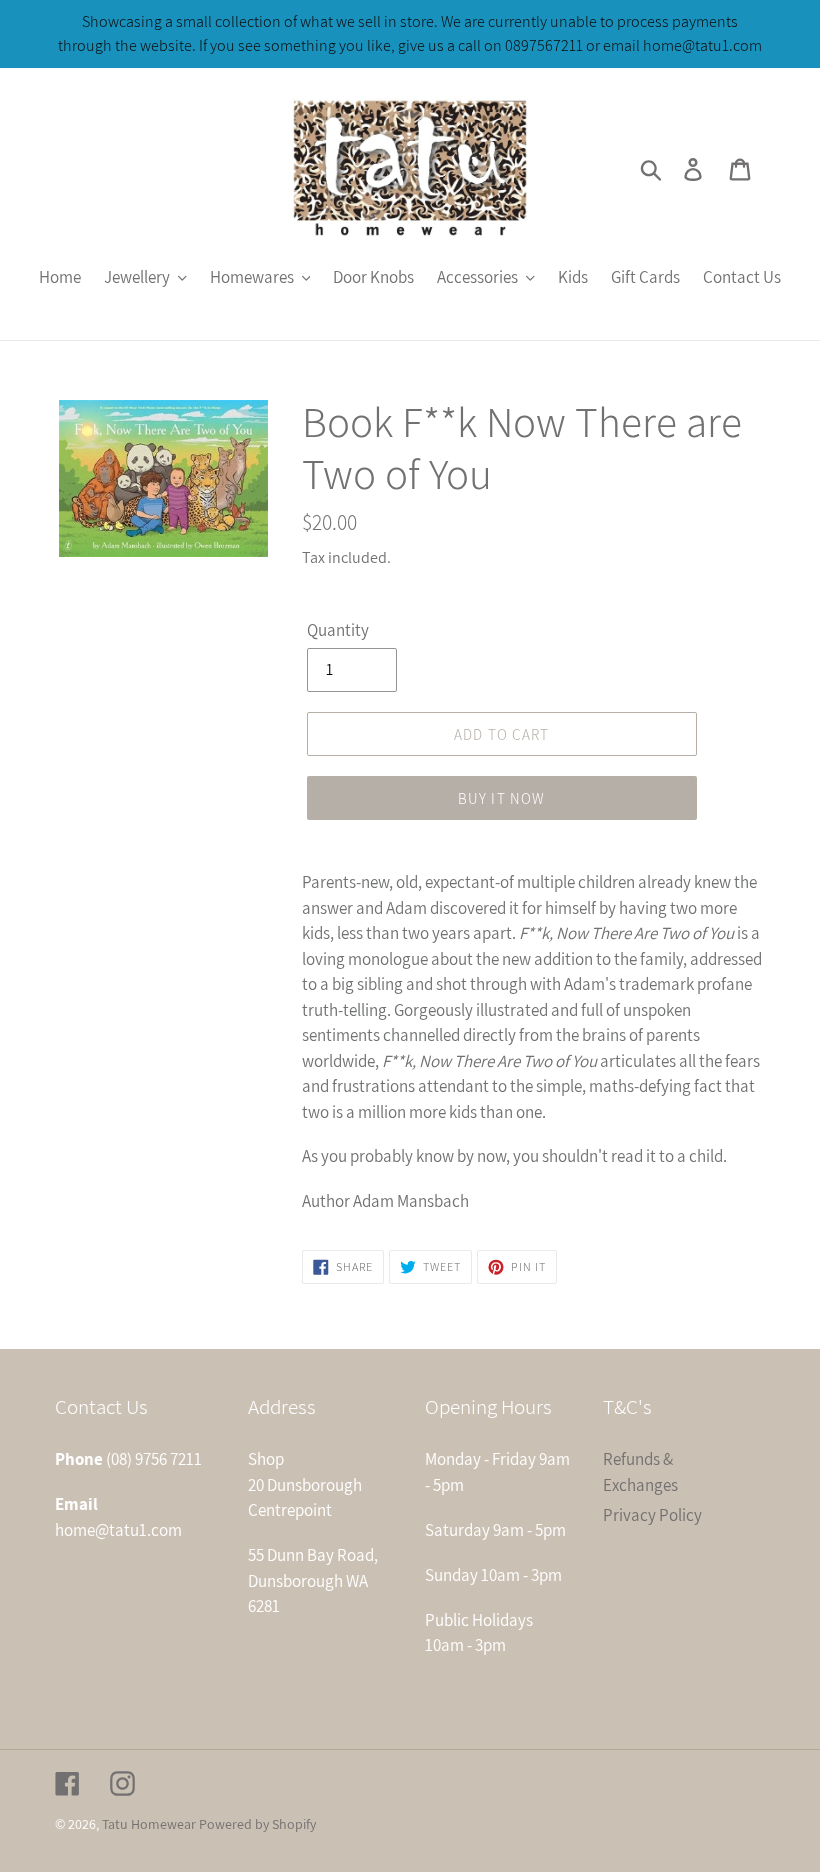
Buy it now (502, 798)
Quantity (338, 630)
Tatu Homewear (149, 1824)
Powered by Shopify (257, 1824)
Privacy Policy (652, 1515)
